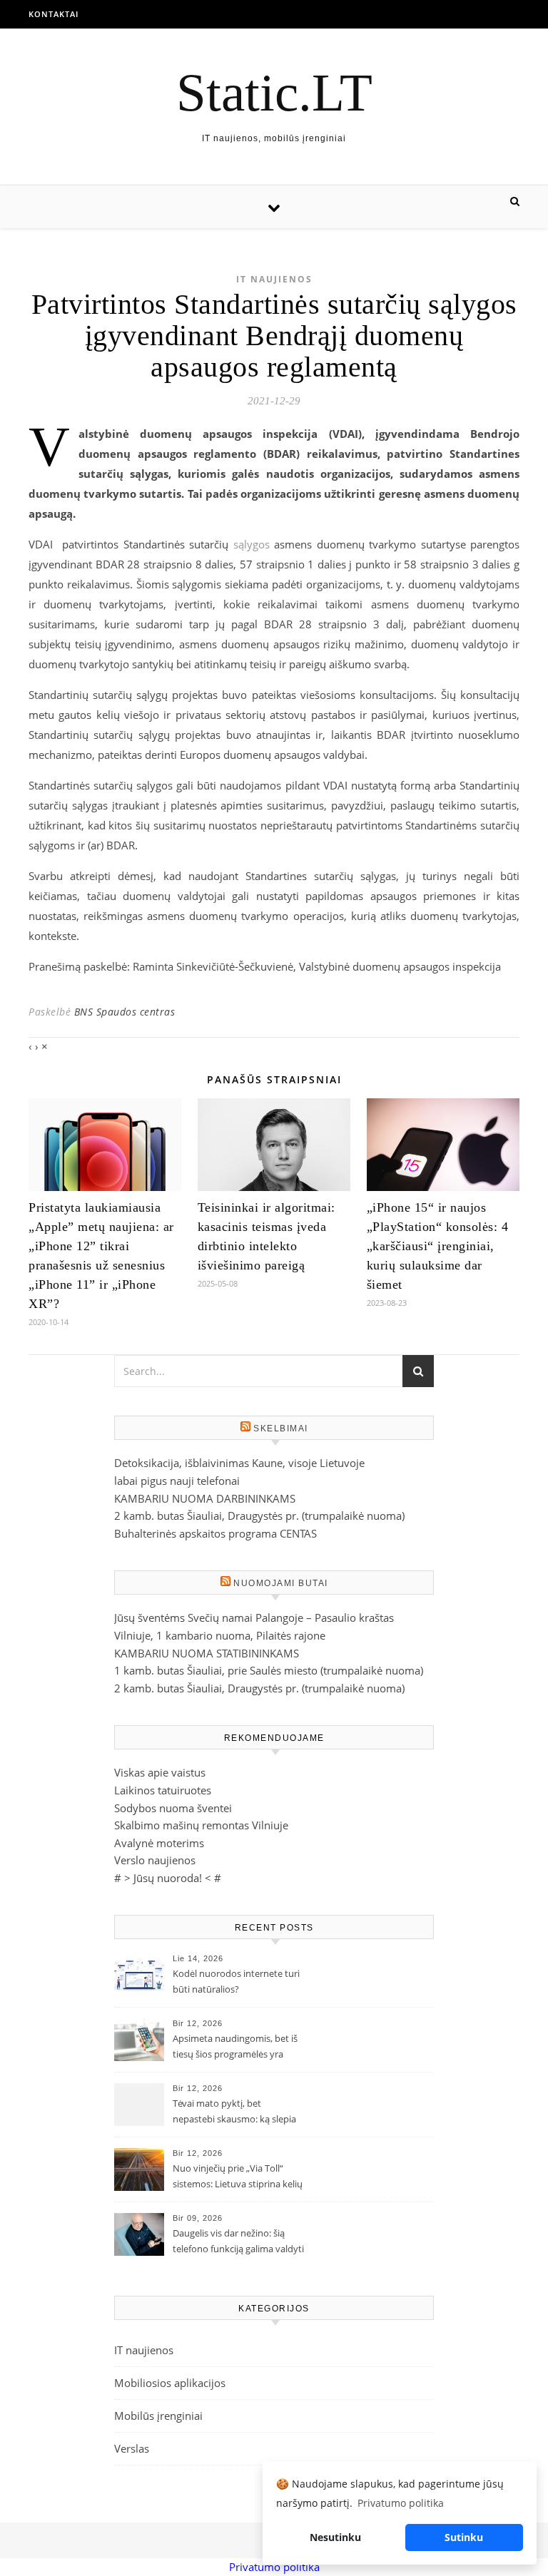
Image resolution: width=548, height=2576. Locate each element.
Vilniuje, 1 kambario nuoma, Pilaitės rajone (220, 1635)
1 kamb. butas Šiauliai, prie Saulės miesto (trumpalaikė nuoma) (269, 1670)
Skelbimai (281, 1428)
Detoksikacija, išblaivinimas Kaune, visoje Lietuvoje (239, 1463)
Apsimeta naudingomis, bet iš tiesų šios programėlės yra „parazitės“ (235, 2048)
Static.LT (274, 92)
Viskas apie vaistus (160, 1772)
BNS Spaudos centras (125, 1012)
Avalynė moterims (159, 1843)
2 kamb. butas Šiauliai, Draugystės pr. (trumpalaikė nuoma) (259, 1516)
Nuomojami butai (281, 1583)
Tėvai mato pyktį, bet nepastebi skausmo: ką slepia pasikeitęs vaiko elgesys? (234, 2112)
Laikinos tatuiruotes (163, 1790)
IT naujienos (274, 279)
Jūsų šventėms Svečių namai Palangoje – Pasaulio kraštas (254, 1617)
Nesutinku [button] (335, 2537)
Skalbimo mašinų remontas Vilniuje (201, 1825)
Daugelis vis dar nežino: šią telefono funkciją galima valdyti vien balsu (238, 2242)
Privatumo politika (274, 2567)
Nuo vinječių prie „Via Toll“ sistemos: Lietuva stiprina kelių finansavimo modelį (238, 2177)
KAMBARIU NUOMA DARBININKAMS (205, 1498)
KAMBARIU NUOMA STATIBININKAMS (207, 1653)
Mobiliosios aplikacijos (170, 2383)
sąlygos (252, 544)
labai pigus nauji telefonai (177, 1481)
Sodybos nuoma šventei (173, 1808)
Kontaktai (54, 14)
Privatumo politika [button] (401, 2503)
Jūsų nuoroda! (168, 1878)
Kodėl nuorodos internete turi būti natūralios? (236, 1981)
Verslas (132, 2448)
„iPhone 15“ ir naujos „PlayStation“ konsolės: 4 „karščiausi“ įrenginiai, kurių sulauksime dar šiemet (438, 1246)
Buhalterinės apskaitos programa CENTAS (215, 1533)
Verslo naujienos (155, 1860)
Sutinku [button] (464, 2537)
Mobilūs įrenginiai (158, 2416)
